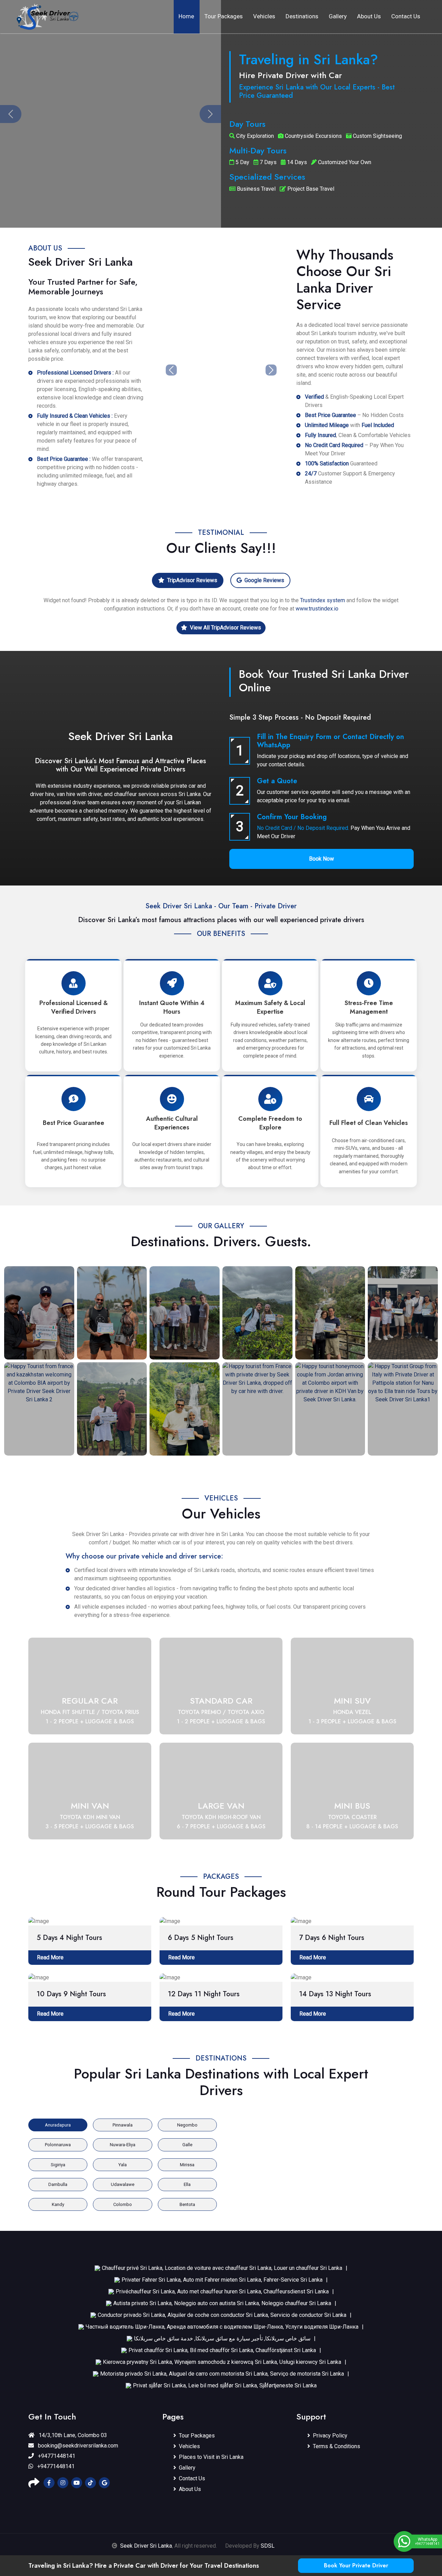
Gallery (338, 16)
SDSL (268, 2546)
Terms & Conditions (337, 2446)
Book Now (321, 859)
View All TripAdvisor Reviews (225, 628)
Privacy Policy (330, 2436)
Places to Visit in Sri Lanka (211, 2457)
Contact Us (406, 16)
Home (186, 16)
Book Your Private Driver (356, 2565)
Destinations (302, 16)
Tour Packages (224, 16)
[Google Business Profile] (104, 2483)
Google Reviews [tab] (264, 580)
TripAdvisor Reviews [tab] (192, 580)
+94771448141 (56, 2456)
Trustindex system (323, 600)
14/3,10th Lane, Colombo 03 (72, 2435)
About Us (369, 16)
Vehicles (264, 16)
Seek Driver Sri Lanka (146, 2546)
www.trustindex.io (317, 609)
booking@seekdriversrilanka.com (77, 2446)
